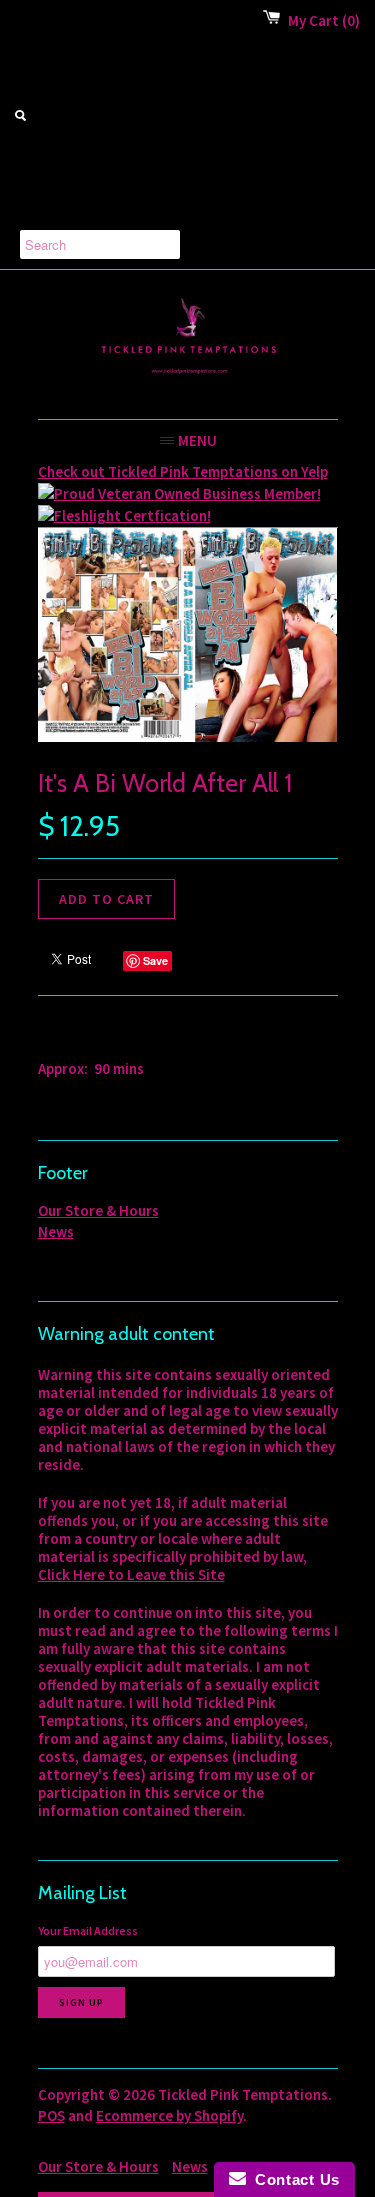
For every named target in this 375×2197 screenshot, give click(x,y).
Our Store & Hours (98, 1210)
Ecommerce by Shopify (169, 2115)
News (56, 1231)
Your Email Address (88, 1930)
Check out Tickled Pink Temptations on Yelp (183, 471)
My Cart (324, 20)
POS (51, 2115)
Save (155, 960)
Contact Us (293, 2179)
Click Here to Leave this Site (131, 1574)
